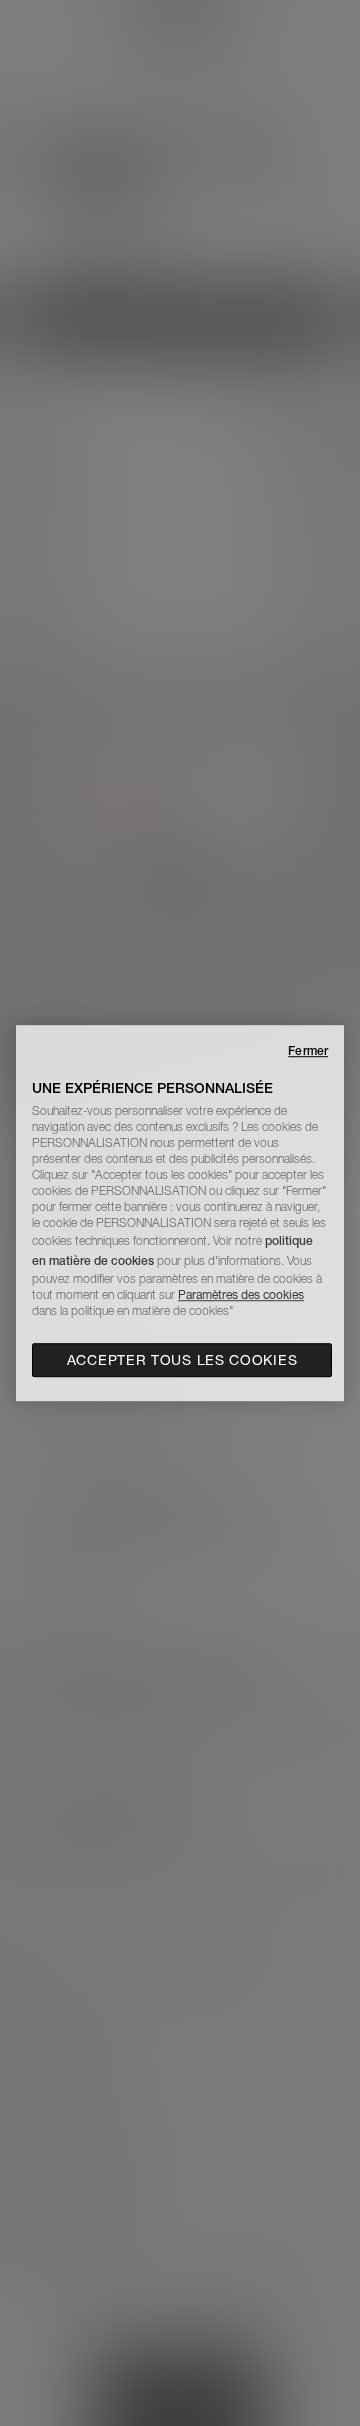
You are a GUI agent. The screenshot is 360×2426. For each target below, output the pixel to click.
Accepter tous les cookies (182, 1360)
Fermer (308, 1050)
